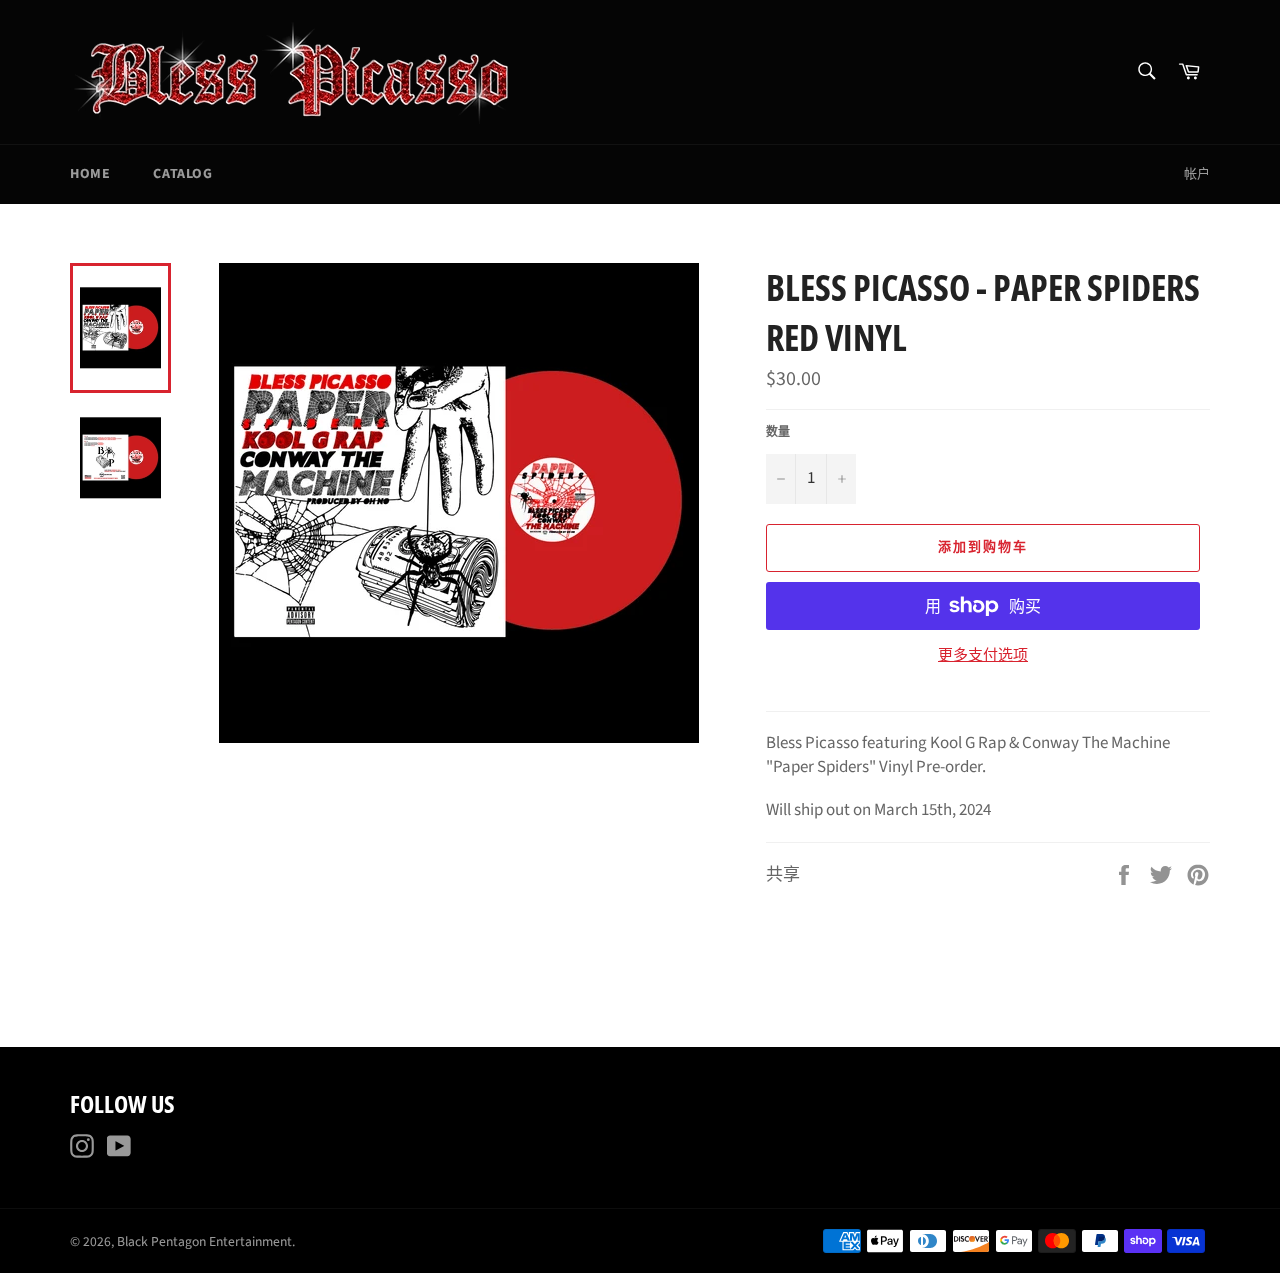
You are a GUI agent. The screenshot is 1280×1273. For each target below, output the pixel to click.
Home (90, 174)
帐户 (1197, 174)
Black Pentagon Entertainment (204, 1241)
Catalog (182, 174)
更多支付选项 (983, 656)
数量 (778, 433)
